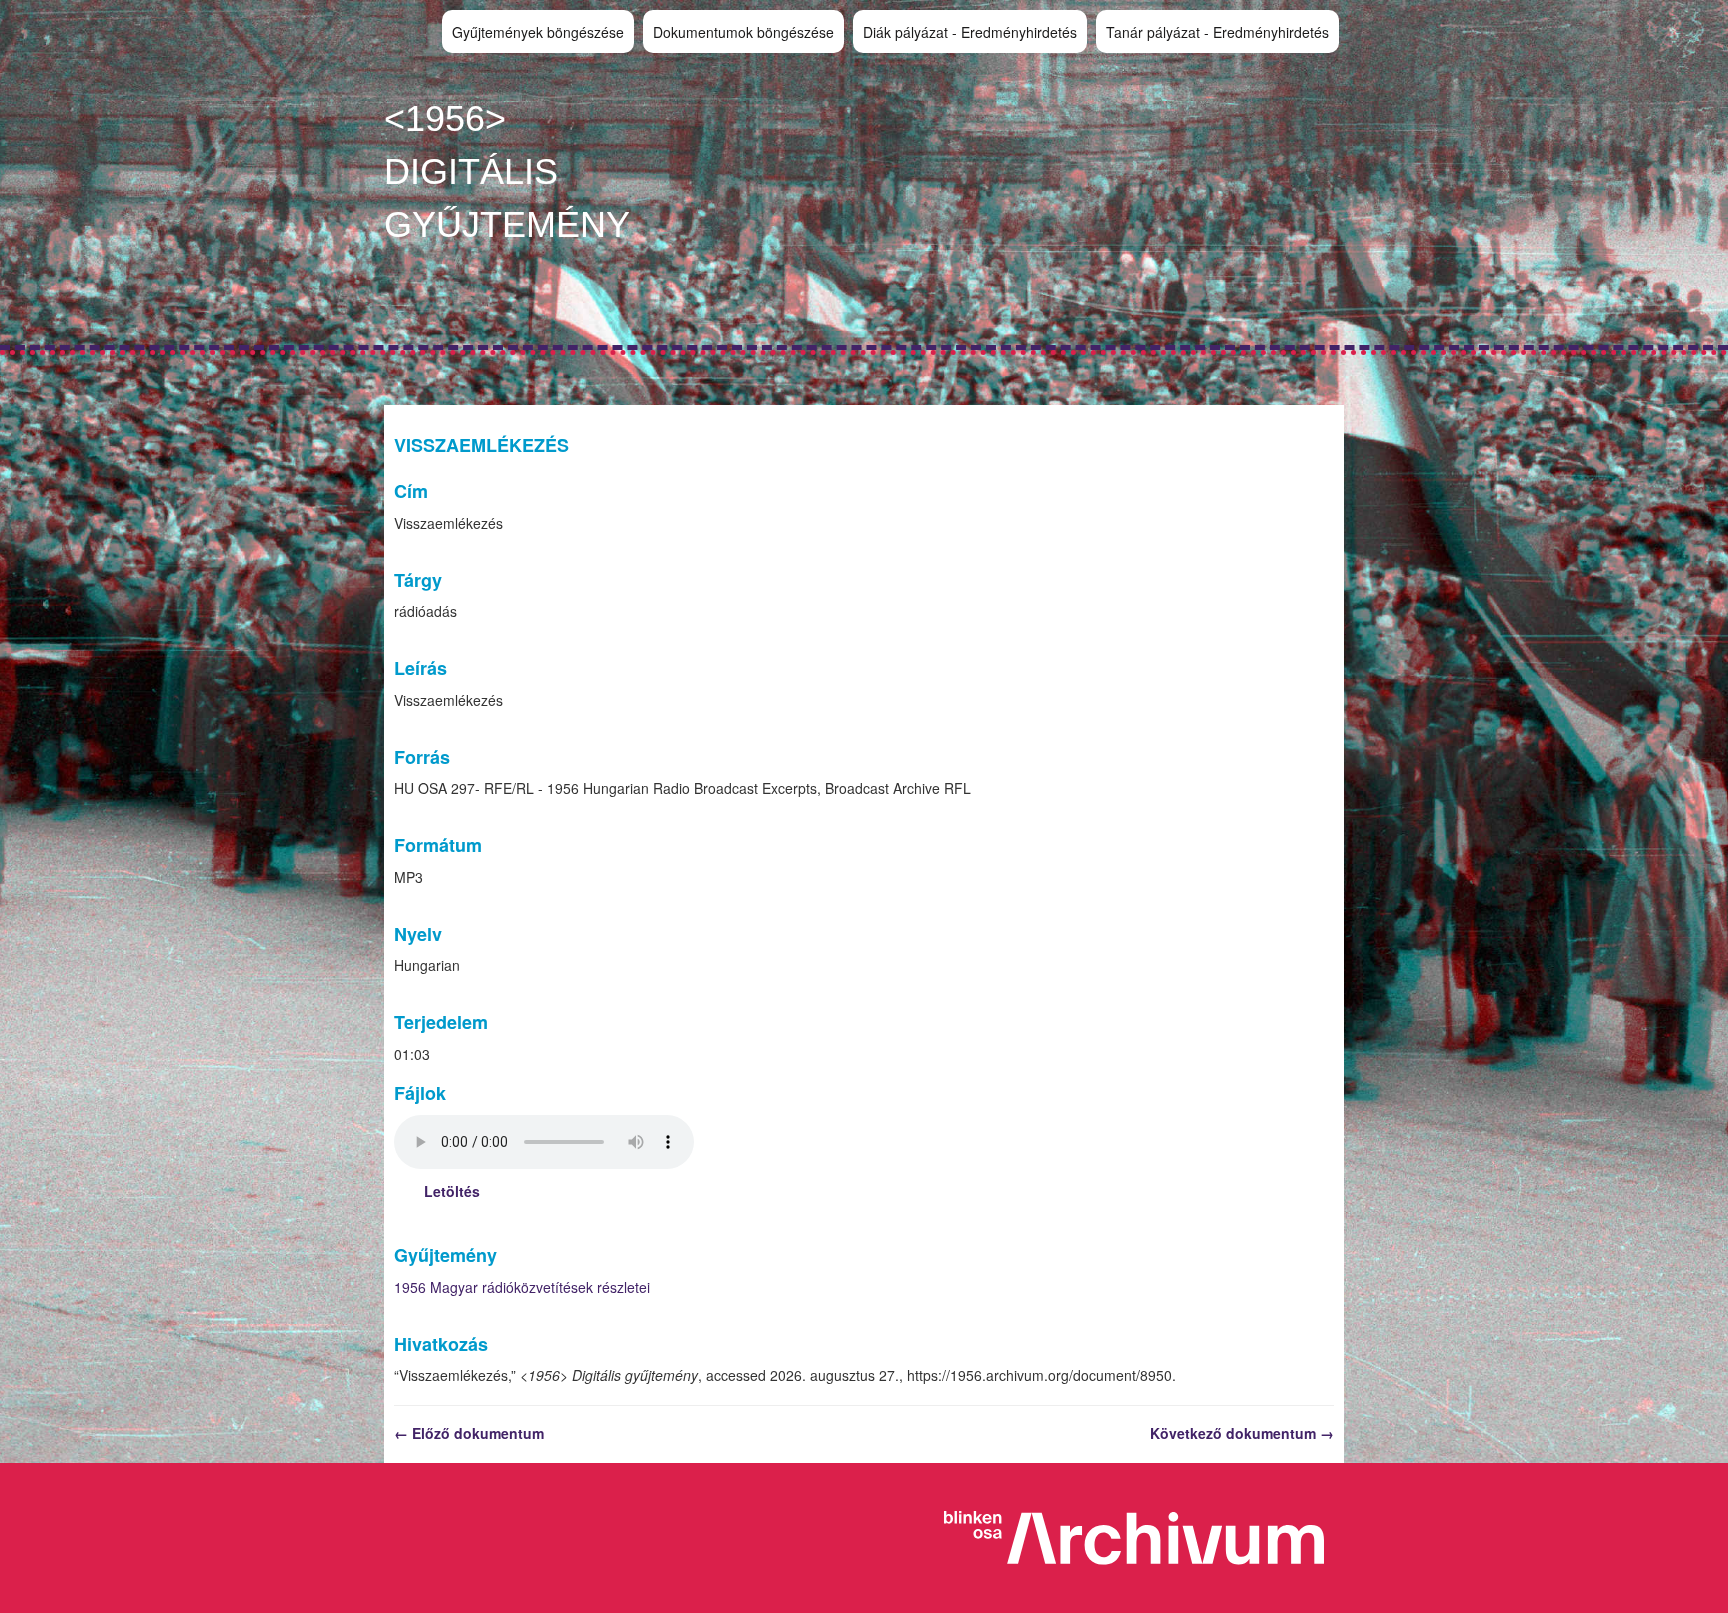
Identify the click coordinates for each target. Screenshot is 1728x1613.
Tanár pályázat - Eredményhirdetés (1217, 32)
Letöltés (452, 1191)
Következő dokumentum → (1242, 1433)
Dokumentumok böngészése (743, 32)
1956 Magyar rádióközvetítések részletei (522, 1287)
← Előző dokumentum (469, 1433)
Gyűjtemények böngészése (538, 32)
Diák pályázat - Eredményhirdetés (970, 32)
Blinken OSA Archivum (1144, 1538)
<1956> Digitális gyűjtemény (507, 171)
